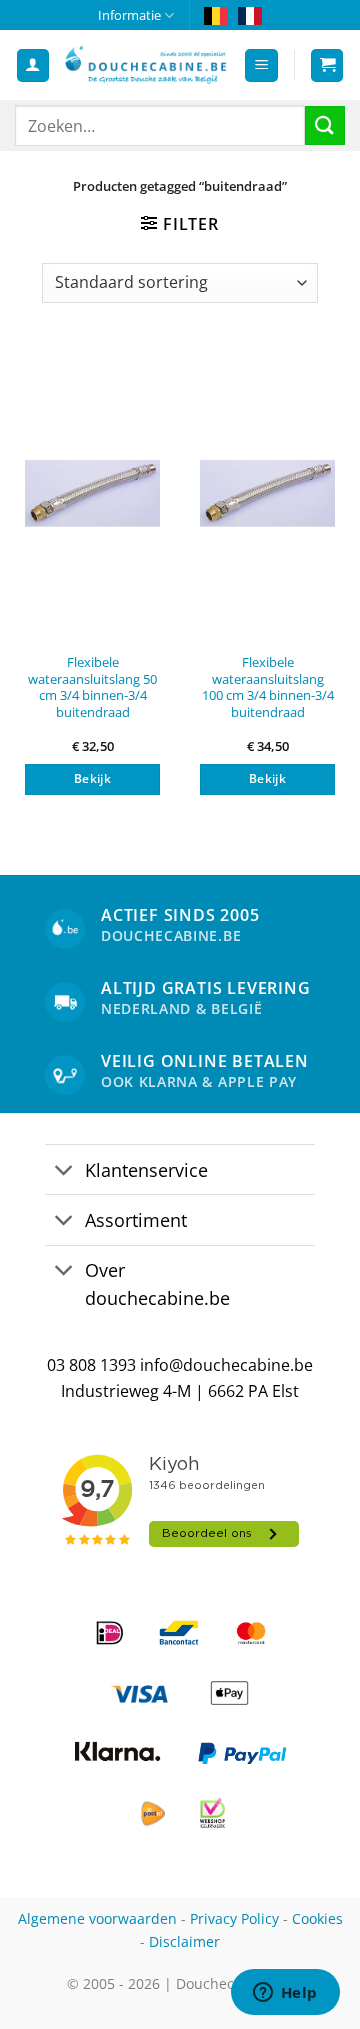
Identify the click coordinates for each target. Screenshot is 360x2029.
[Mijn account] (33, 65)
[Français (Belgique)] (250, 15)
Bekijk (92, 778)
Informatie (129, 15)
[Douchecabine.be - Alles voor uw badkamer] (146, 66)
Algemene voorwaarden (97, 1918)
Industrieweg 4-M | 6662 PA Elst (180, 1391)
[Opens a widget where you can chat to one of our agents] (285, 1994)
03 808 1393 (91, 1365)
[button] (261, 65)
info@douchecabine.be (226, 1365)
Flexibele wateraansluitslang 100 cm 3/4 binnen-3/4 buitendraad (268, 687)
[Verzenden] (325, 125)
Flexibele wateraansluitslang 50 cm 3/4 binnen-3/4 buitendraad (92, 687)
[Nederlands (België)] (216, 15)
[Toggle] (64, 1171)
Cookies (317, 1918)
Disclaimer (184, 1941)
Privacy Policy (234, 1918)
